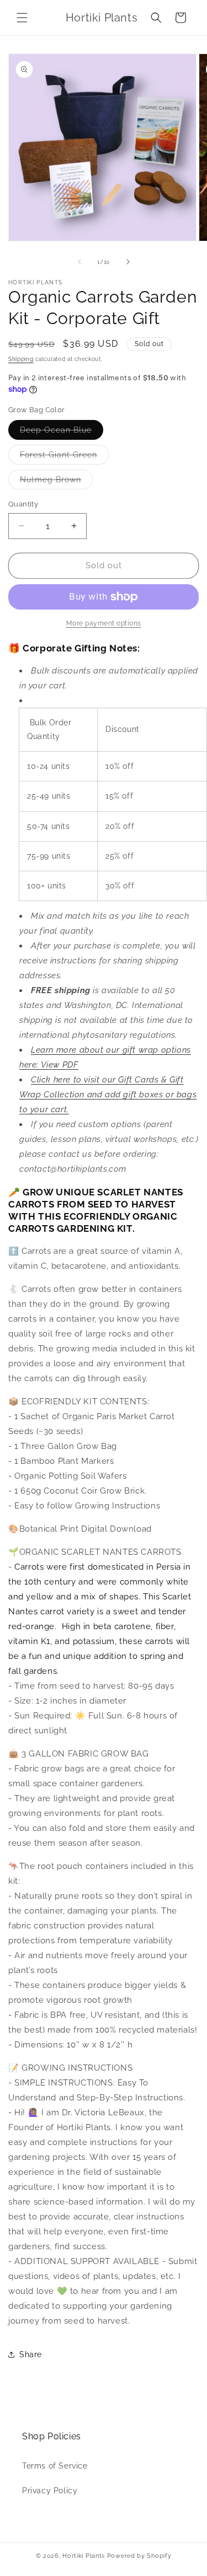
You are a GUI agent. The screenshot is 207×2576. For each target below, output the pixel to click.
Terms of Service (55, 2466)
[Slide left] (79, 262)
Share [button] (31, 2354)
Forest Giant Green (64, 457)
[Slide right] (128, 262)
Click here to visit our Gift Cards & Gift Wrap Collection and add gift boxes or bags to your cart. (108, 1095)
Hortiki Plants (84, 2556)
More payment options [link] (104, 623)
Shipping (21, 359)
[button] (22, 18)
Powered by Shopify (139, 2556)
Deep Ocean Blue (62, 432)
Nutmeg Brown (56, 482)
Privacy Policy (50, 2491)
